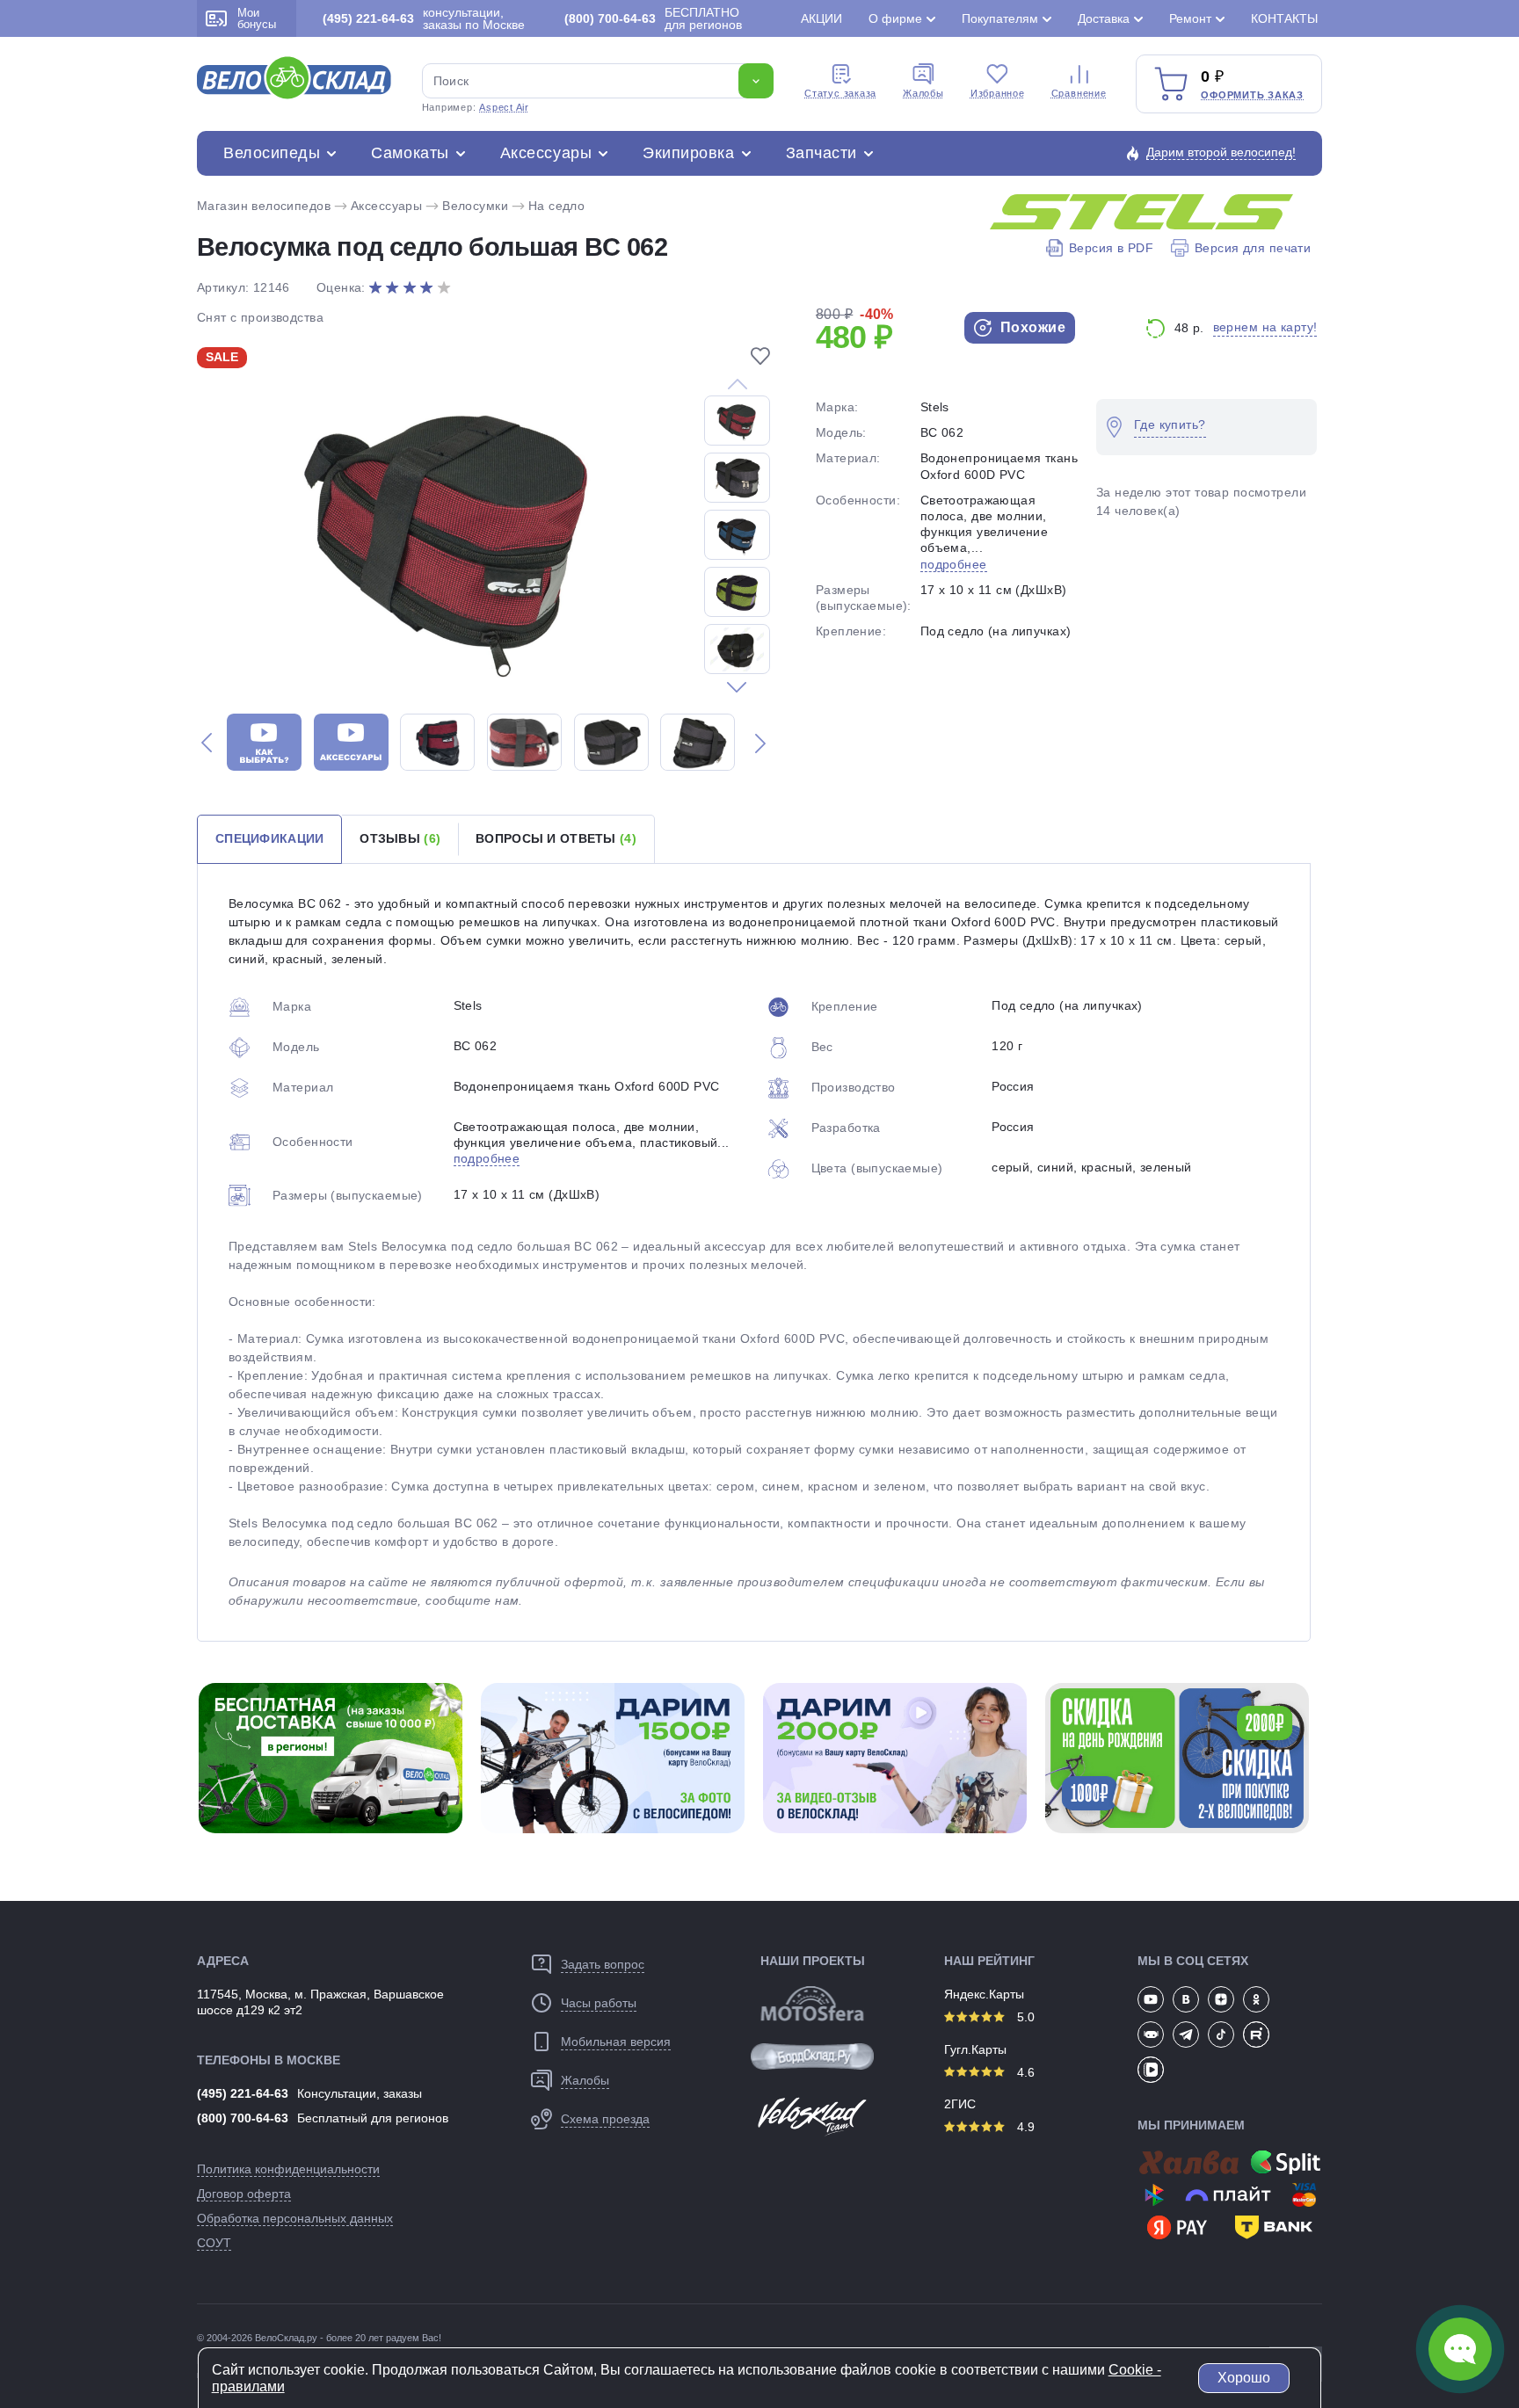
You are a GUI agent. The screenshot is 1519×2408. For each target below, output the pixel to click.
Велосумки (475, 206)
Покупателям (1000, 18)
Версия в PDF (1111, 248)
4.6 (1024, 2072)
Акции (821, 18)
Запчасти (821, 153)
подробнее (954, 564)
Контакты (1284, 18)
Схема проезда (605, 2119)
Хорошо (1244, 2378)
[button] (737, 687)
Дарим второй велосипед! (1221, 152)
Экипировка (688, 153)
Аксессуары (546, 153)
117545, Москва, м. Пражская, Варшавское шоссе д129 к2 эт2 (320, 2002)
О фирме (895, 18)
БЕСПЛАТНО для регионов (653, 18)
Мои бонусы (257, 18)
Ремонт (1190, 18)
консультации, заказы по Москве (424, 18)
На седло (556, 206)
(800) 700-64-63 (243, 2118)
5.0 (1024, 2017)
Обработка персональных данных (295, 2218)
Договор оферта (244, 2194)
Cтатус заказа (840, 93)
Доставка (1104, 18)
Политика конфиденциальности (288, 2169)
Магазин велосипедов (264, 206)
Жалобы (923, 93)
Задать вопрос (603, 1964)
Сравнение (1079, 93)
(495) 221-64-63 (243, 2093)
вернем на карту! (1265, 327)
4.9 (1024, 2127)
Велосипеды (272, 153)
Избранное (998, 93)
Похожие (1031, 327)
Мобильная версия (616, 2042)
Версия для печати (1253, 248)
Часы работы (599, 2003)
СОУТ (214, 2243)
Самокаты (410, 153)
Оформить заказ (1252, 95)
